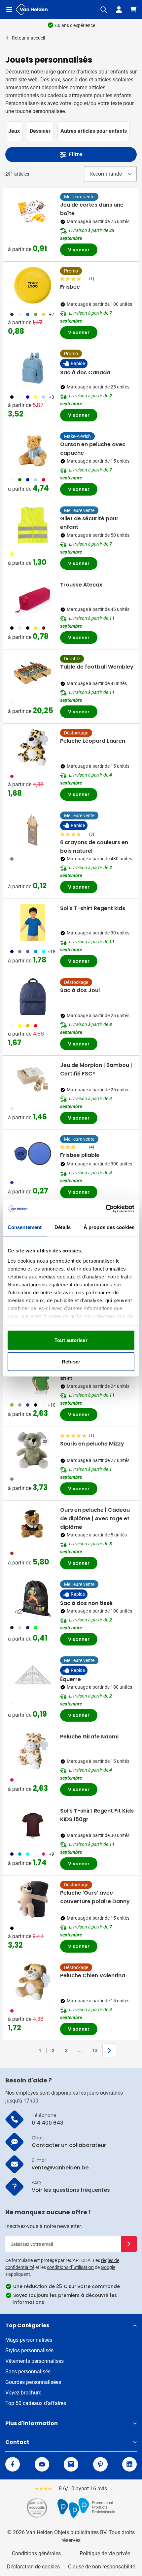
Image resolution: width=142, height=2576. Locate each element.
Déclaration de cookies (33, 2567)
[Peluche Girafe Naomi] (33, 1751)
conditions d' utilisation (70, 2267)
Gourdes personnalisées (33, 2382)
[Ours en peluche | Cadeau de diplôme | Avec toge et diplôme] (33, 1524)
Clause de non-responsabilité (102, 2567)
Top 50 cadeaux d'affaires (36, 2403)
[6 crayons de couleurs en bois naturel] (33, 830)
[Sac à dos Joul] (33, 997)
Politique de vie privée (105, 2553)
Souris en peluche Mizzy (92, 1444)
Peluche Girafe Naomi (89, 1737)
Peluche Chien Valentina (93, 1975)
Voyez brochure (23, 2393)
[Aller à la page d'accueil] (32, 9)
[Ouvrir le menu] (9, 10)
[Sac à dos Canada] (33, 368)
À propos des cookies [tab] (109, 1227)
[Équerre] (33, 1675)
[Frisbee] (33, 285)
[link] (30, 2050)
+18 (52, 952)
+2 (52, 314)
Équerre (71, 1679)
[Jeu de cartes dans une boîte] (33, 211)
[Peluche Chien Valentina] (33, 1982)
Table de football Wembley (97, 667)
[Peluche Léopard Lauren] (33, 747)
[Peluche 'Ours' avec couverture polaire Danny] (33, 1899)
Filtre (76, 154)
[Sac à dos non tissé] (33, 1599)
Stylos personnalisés (29, 2350)
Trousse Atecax (81, 585)
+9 (52, 1854)
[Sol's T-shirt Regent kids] (33, 923)
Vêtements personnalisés (35, 2361)
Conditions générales (36, 2553)
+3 (52, 397)
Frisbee (70, 287)
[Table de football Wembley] (33, 673)
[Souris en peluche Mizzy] (33, 1450)
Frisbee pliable (80, 1155)
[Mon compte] (119, 10)
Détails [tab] (63, 1227)
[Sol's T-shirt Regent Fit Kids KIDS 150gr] (33, 1825)
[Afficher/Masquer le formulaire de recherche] (104, 10)
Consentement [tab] (25, 1227)
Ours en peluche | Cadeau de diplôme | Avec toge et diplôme (95, 1518)
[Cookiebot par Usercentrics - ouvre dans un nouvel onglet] (106, 1209)
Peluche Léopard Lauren (93, 741)
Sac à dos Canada (85, 372)
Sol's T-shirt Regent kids (93, 908)
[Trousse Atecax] (33, 599)
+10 (52, 1405)
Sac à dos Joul (80, 990)
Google (108, 2267)
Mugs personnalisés (29, 2340)
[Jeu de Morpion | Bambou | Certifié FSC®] (33, 1079)
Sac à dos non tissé (86, 1603)
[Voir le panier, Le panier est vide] (133, 10)
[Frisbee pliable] (33, 1154)
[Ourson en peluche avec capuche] (33, 451)
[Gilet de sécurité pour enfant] (33, 525)
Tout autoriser (71, 1340)
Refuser (71, 1362)
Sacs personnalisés (28, 2372)
